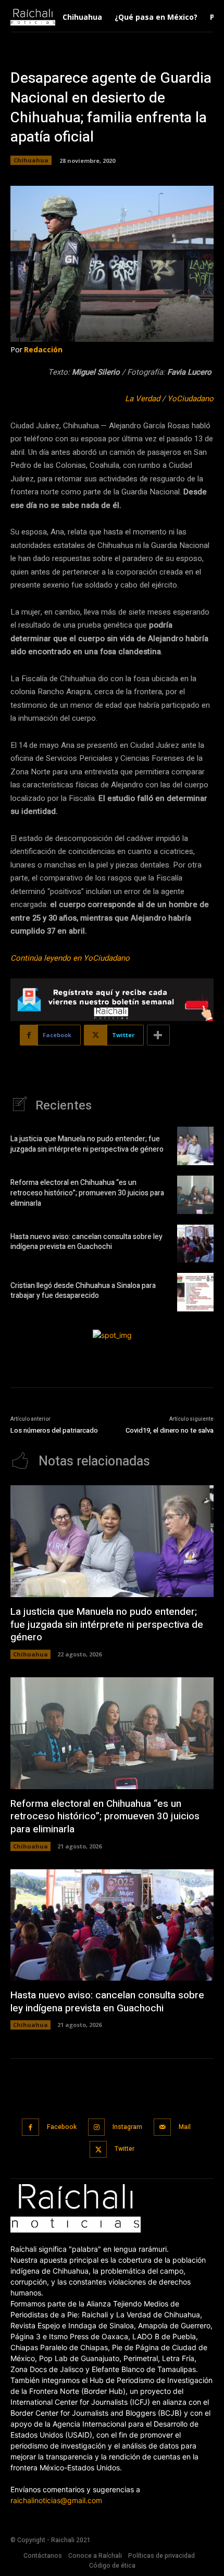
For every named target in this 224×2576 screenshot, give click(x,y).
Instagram (127, 2127)
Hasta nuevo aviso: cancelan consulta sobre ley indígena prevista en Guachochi (86, 1242)
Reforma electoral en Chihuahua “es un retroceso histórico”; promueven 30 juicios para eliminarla (87, 1193)
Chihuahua (31, 160)
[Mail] (162, 2127)
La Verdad (142, 399)
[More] (158, 1035)
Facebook (62, 2127)
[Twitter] (98, 2150)
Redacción (43, 349)
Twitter (125, 2149)
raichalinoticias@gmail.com (56, 2500)
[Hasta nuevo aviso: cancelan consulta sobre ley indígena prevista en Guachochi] (195, 1244)
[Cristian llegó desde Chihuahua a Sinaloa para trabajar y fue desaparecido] (195, 1292)
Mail (185, 2127)
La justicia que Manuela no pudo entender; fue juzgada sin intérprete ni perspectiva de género (87, 1144)
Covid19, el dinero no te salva (170, 1430)
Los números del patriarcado (54, 1430)
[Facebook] (30, 2127)
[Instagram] (97, 2127)
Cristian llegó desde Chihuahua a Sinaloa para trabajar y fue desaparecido (83, 1291)
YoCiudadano (190, 399)
